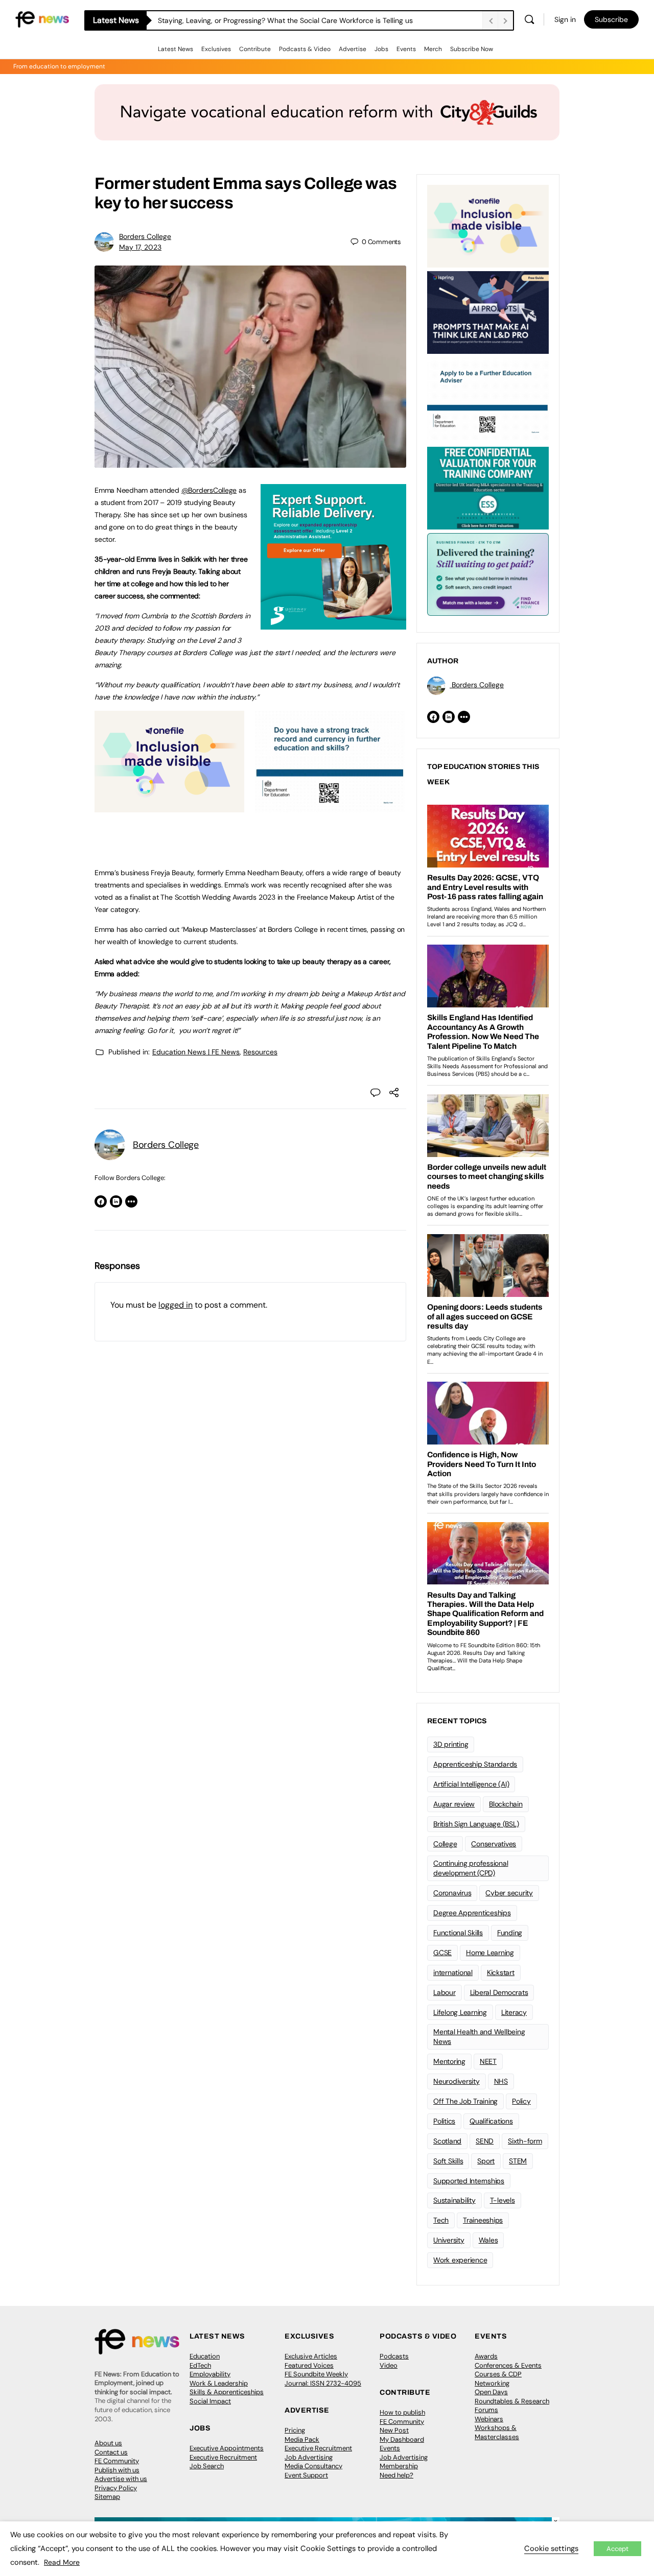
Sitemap (107, 2497)
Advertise (353, 49)
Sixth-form (525, 2141)
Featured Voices (309, 2365)
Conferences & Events (508, 2365)
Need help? (396, 2475)
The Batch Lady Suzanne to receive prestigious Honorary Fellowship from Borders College (305, 20)
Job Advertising (309, 2457)
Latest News (176, 49)
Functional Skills (458, 1933)
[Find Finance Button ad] (488, 573)
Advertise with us (121, 2479)
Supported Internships (469, 2181)
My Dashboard (402, 2439)
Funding (510, 1933)
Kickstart (501, 1972)
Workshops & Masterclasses (497, 2432)
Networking (492, 2383)
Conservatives (494, 1844)
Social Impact (210, 2401)
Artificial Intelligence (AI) (471, 1784)
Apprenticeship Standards (475, 1764)
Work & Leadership (219, 2383)
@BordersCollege (209, 490)
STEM (518, 2161)
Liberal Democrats (499, 1992)
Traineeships (483, 2220)
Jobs (381, 49)
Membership (399, 2466)
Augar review (454, 1804)
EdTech (200, 2365)
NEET (488, 2061)
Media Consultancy (313, 2466)
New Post (394, 2430)
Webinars (489, 2419)
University (449, 2240)
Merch (433, 49)
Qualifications (491, 2121)
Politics (444, 2121)
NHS (501, 2081)
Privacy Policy (116, 2488)
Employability (210, 2374)
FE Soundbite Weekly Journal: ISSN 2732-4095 (323, 2379)
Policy (521, 2101)
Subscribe (611, 19)
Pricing (295, 2430)
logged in (176, 1305)
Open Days (491, 2392)
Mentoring (449, 2061)
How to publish (402, 2412)
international (453, 1972)
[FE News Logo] (42, 19)
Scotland (447, 2141)
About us (108, 2443)
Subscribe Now (472, 49)
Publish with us (117, 2470)
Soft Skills (448, 2161)
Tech (441, 2220)
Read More (62, 2562)
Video (389, 2365)
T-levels (503, 2200)
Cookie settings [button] (551, 2548)
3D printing (451, 1744)
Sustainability (454, 2200)
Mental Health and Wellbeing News (479, 2037)
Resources (260, 1052)
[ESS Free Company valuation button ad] (488, 487)
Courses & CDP (498, 2374)
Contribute (255, 49)
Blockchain (506, 1804)
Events (406, 49)
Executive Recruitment (223, 2457)
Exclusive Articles (311, 2356)
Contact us (111, 2452)
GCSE (442, 1953)
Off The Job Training (465, 2101)
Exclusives (216, 49)
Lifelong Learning (460, 2012)
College (445, 1844)
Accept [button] (617, 2549)
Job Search (207, 2466)
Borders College (145, 236)
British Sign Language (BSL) (476, 1824)
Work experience (460, 2260)
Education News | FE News (196, 1052)
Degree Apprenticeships (472, 1913)
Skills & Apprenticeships (227, 2392)
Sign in (565, 19)
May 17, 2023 (140, 247)
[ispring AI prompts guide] (488, 311)
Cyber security (509, 1893)
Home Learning (490, 1953)
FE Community (117, 2461)
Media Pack (302, 2439)
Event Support (306, 2475)
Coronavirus (452, 1893)
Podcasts (394, 2356)
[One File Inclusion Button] (169, 807)
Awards (486, 2356)
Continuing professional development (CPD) (471, 1868)
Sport (486, 2161)
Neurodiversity (457, 2081)
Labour (445, 1992)
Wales (488, 2240)
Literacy (514, 2012)
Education (205, 2356)
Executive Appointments (227, 2448)
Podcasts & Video (305, 49)
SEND (485, 2141)
